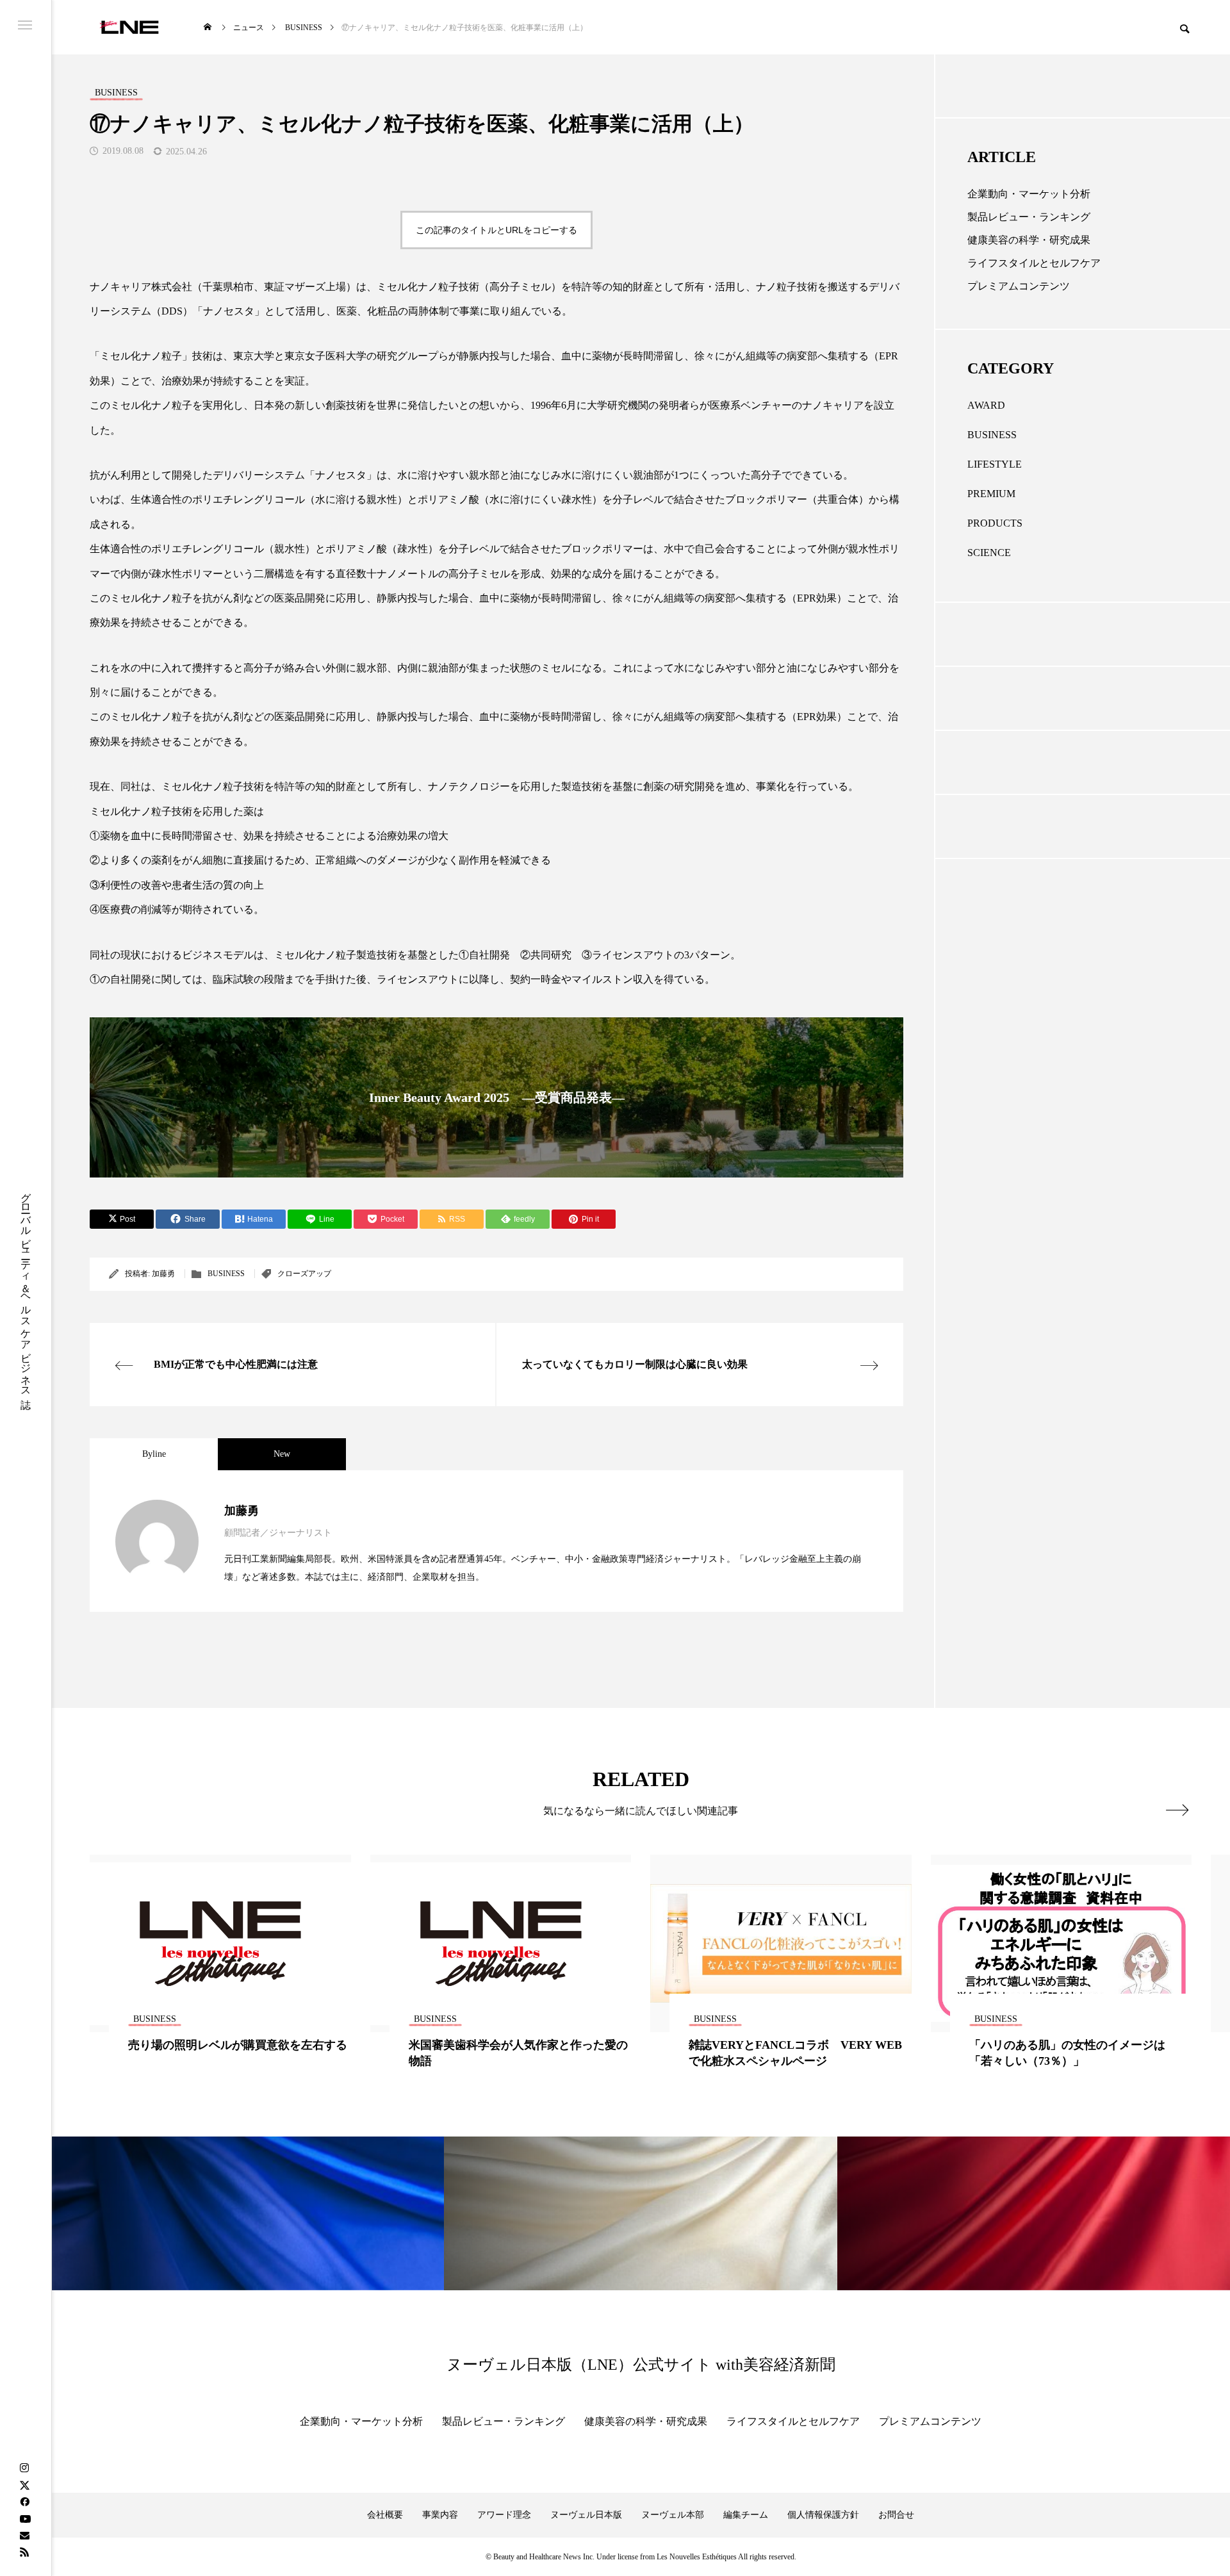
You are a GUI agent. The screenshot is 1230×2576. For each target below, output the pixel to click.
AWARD (986, 405)
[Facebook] (24, 2502)
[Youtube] (25, 2518)
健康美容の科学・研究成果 (1029, 240)
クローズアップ (304, 1274)
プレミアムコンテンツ (1019, 286)
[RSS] (24, 2552)
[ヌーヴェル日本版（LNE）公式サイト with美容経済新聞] (129, 27)
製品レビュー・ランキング (1029, 217)
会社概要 (385, 2515)
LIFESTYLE (995, 464)
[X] (24, 2485)
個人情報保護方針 (823, 2515)
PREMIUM (991, 494)
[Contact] (24, 2535)
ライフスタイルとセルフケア (1034, 263)
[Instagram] (24, 2468)
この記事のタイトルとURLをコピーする (496, 230)
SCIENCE (989, 553)
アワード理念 (504, 2515)
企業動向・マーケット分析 (1029, 194)
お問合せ (896, 2515)
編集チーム (746, 2515)
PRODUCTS (995, 523)
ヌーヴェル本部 (673, 2515)
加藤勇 (163, 1274)
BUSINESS (226, 1274)
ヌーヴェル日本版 (586, 2515)
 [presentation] (1177, 1810)
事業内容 (440, 2515)
